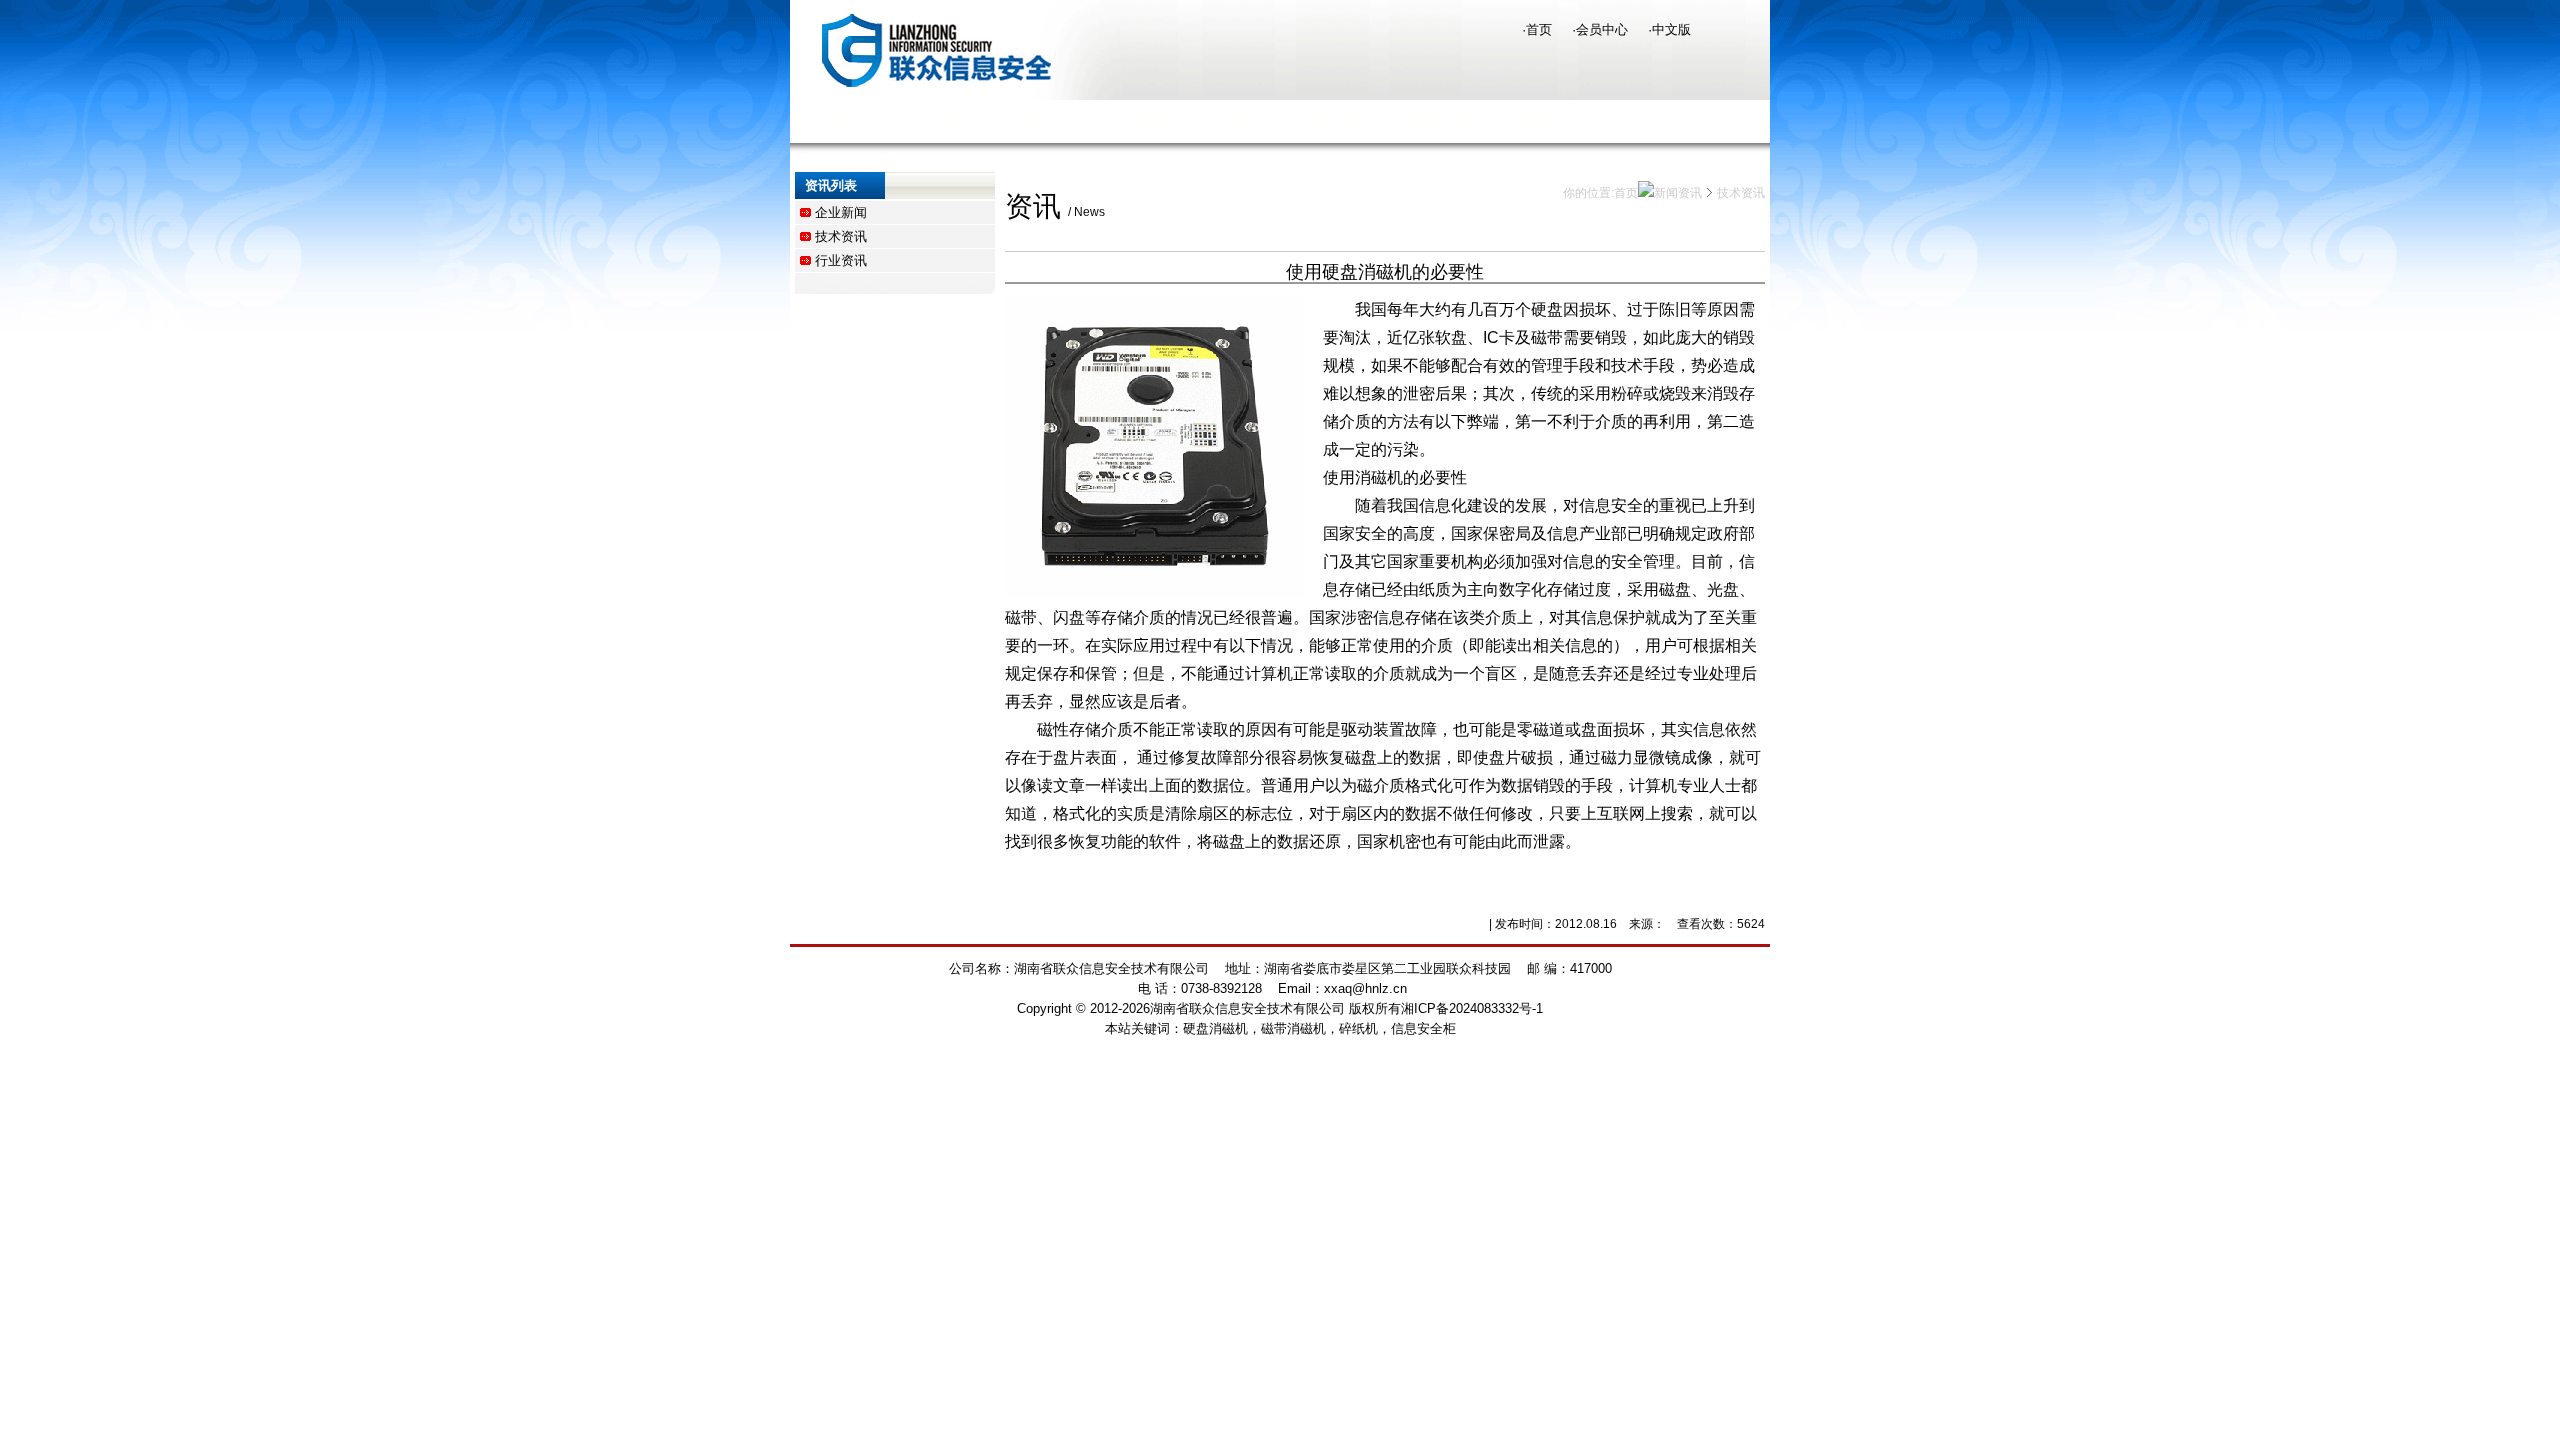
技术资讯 (841, 236)
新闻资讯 (1678, 193)
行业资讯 (1240, 119)
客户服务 (1340, 119)
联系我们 (1540, 119)
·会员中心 (1600, 29)
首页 (840, 119)
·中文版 (1669, 29)
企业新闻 (841, 212)
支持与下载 (1440, 119)
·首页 (1537, 29)
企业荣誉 (1140, 119)
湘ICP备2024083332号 (1466, 1008)
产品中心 (1040, 119)
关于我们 (940, 119)
